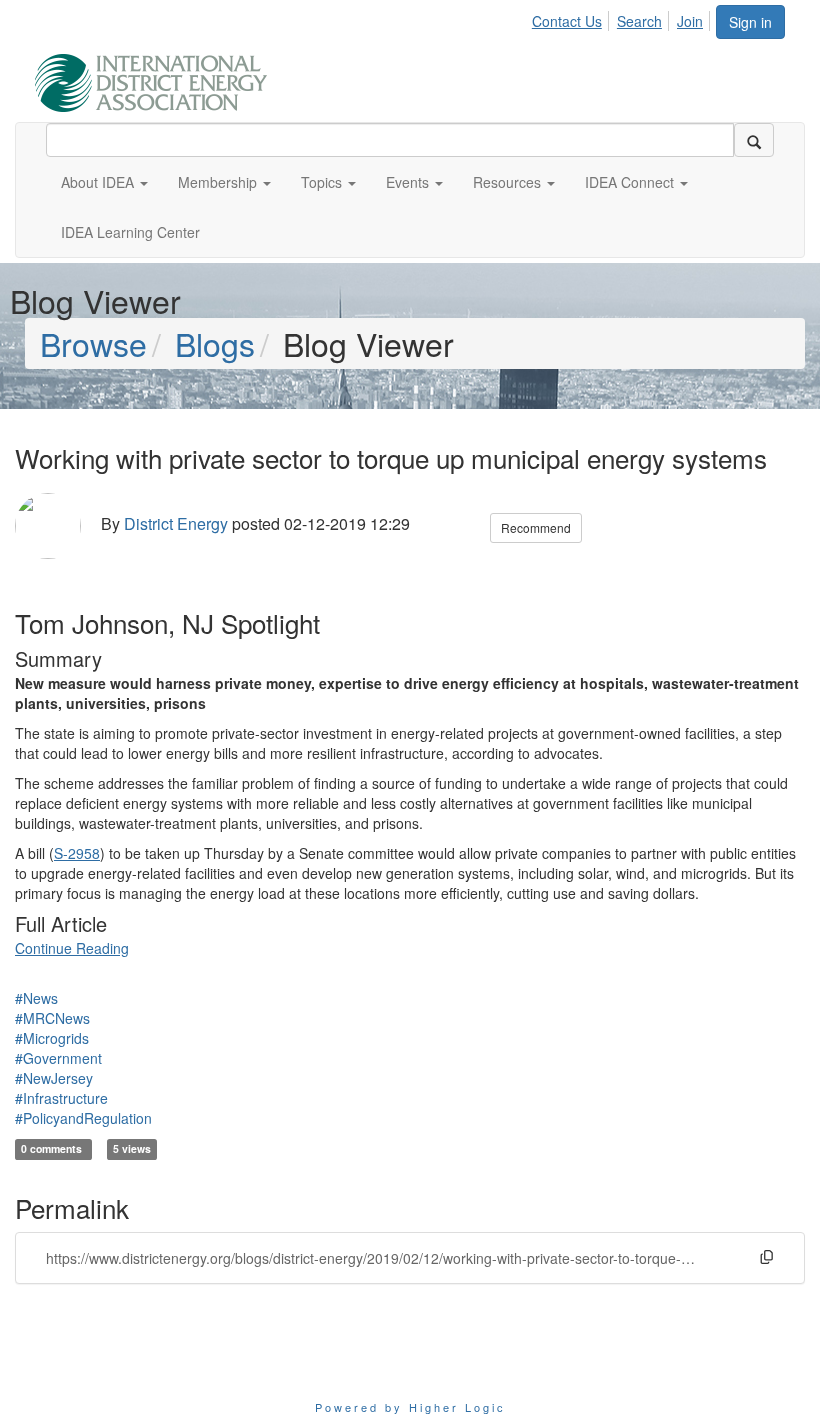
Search (639, 21)
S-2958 (77, 853)
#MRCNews (52, 1018)
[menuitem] (572, 18)
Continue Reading (72, 948)
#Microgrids (52, 1038)
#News (36, 998)
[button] (104, 182)
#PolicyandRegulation (83, 1118)
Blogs (215, 343)
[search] (754, 140)
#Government (58, 1058)
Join (690, 21)
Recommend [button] (536, 527)
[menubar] (623, 18)
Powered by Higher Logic (410, 1407)
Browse (93, 343)
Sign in (750, 22)
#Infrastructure (61, 1098)
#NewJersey (54, 1078)
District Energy (176, 523)
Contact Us (567, 21)
